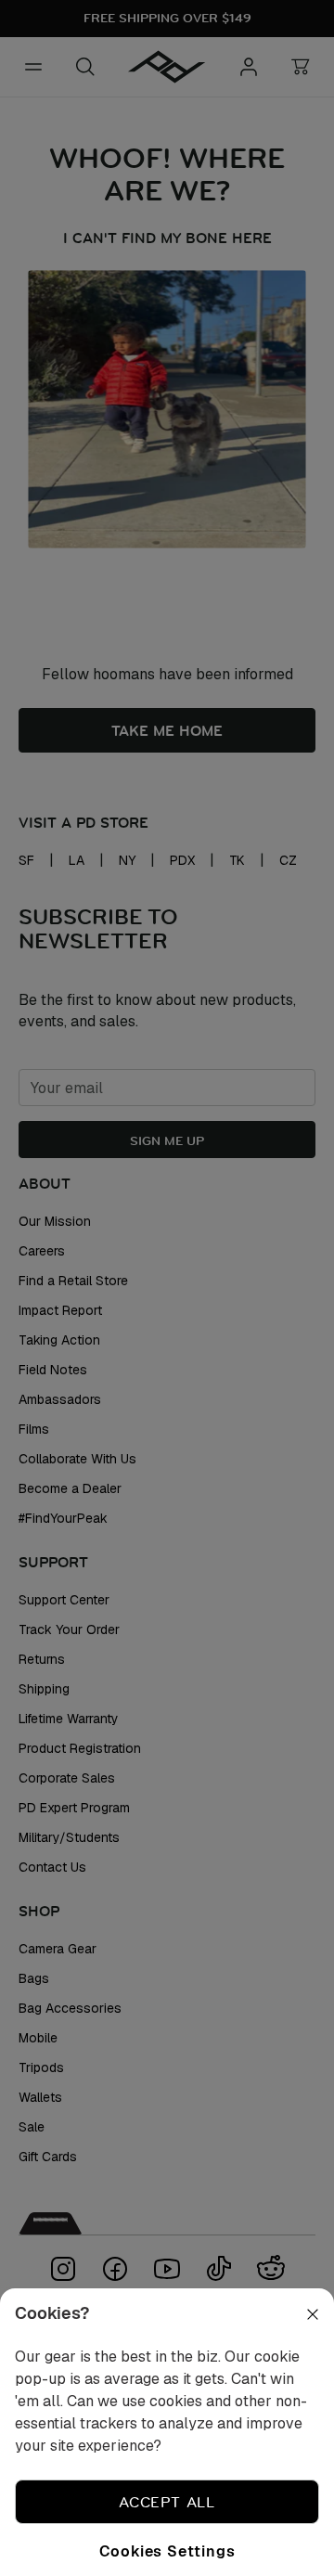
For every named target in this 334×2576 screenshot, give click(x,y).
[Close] (301, 2337)
